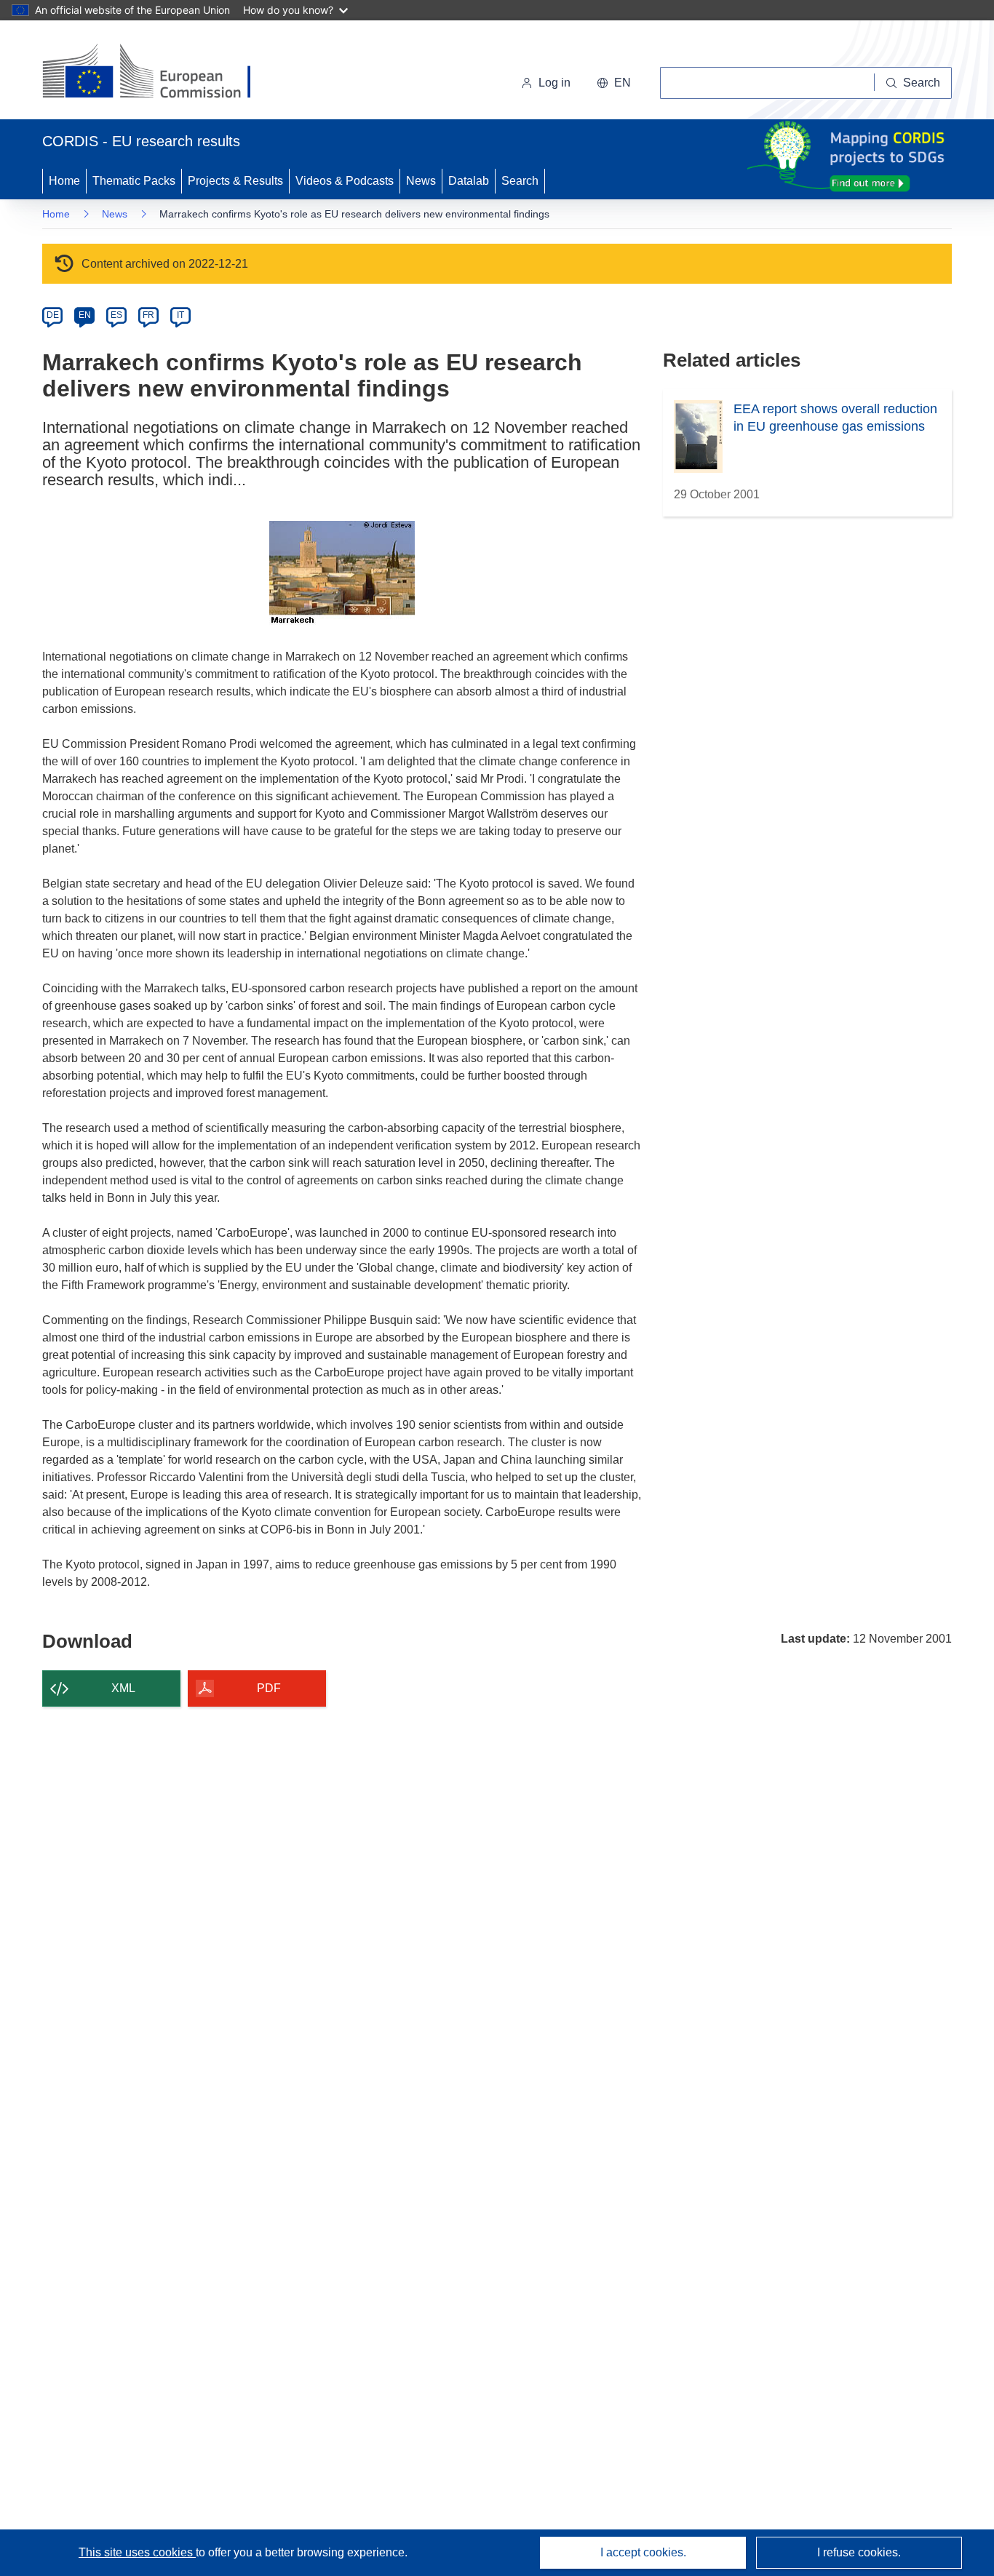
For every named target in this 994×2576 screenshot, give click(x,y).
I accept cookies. (643, 2552)
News (421, 181)
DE (53, 315)
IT (180, 315)
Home (64, 181)
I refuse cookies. (859, 2552)
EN (85, 315)
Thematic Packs (134, 181)
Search (520, 181)
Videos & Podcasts (345, 181)
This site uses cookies (137, 2552)
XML (123, 1688)
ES (116, 315)
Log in (554, 83)
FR (148, 315)
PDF (269, 1688)
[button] (614, 83)
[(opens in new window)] (160, 73)
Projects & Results (235, 181)
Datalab (469, 181)
